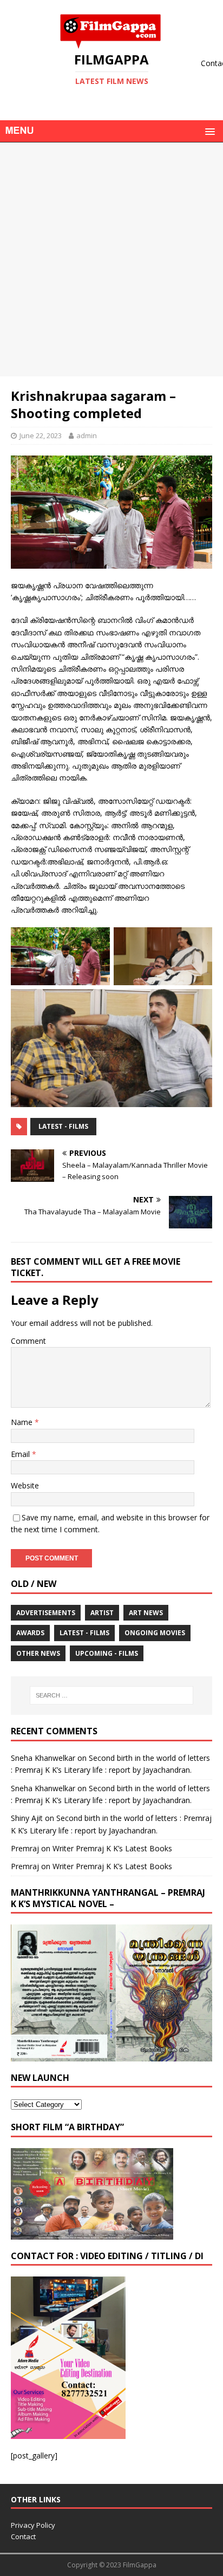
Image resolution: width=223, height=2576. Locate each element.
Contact (23, 2536)
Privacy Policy (33, 2525)
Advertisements (46, 1613)
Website (25, 1485)
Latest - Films (63, 1126)
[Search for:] (112, 1695)
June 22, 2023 (41, 435)
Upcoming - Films (107, 1653)
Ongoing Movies (155, 1633)
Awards (30, 1633)
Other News (38, 1653)
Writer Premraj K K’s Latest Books (112, 1848)
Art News (146, 1613)
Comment (28, 1341)
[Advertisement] (111, 259)
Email (21, 1454)
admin (87, 435)
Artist (102, 1613)
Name (23, 1422)
